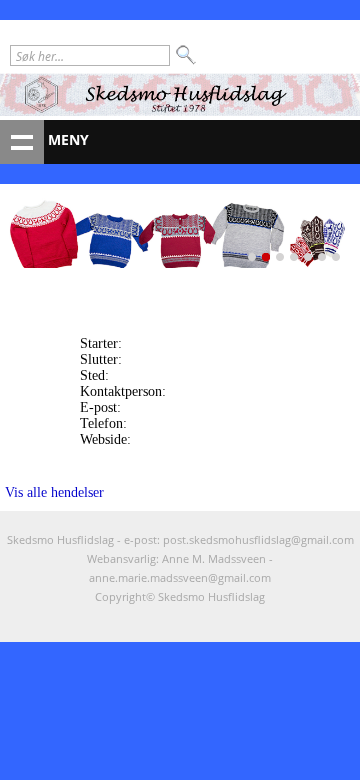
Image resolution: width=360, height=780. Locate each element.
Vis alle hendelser (54, 492)
